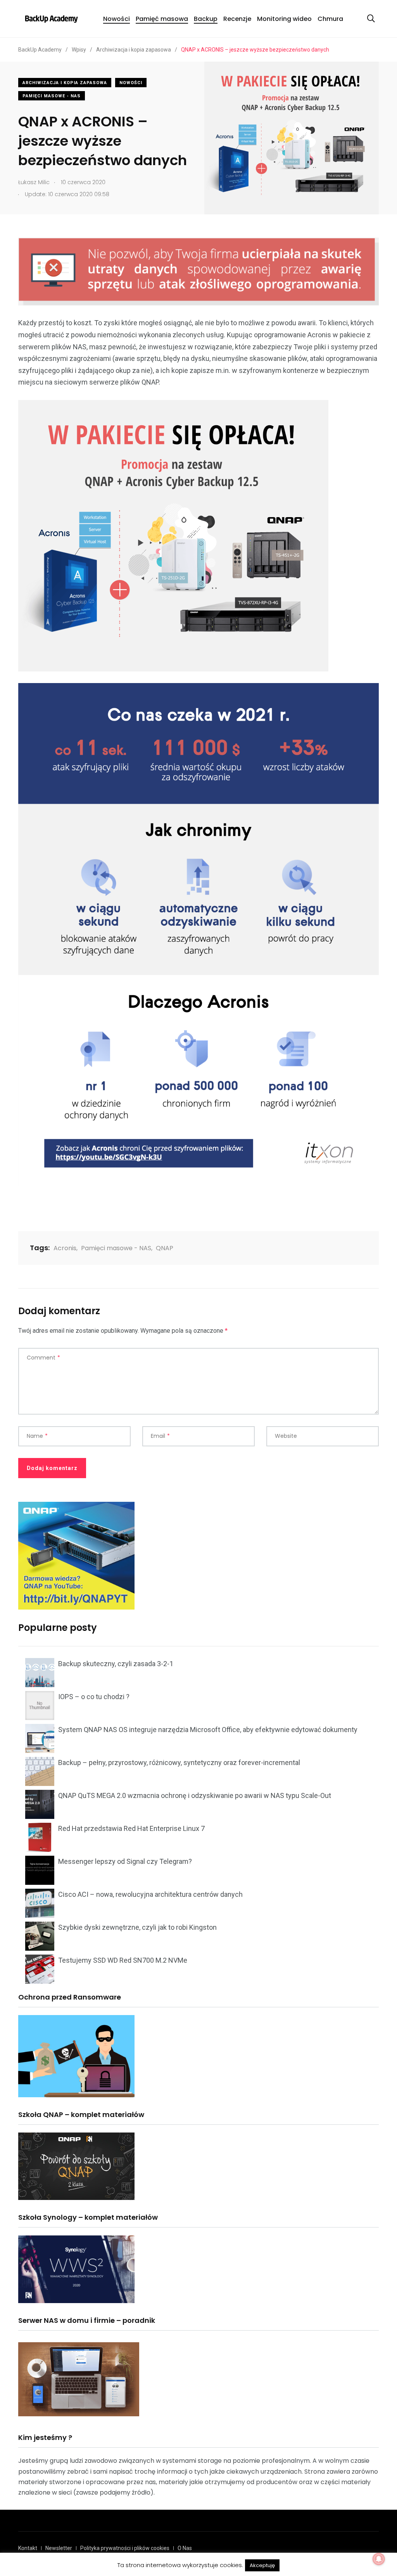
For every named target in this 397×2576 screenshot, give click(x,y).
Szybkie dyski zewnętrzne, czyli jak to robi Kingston (137, 1927)
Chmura (330, 19)
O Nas (185, 2548)
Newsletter (59, 2548)
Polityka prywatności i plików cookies (125, 2548)
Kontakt (28, 2548)
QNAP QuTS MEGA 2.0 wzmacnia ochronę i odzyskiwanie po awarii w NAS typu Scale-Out (195, 1795)
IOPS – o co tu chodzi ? (94, 1697)
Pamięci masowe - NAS (52, 96)
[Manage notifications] (379, 2559)
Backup (206, 19)
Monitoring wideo (284, 19)
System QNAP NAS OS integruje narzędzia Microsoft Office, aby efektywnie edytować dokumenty (208, 1730)
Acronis (65, 1248)
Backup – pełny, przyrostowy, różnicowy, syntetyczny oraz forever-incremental (179, 1762)
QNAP (165, 1248)
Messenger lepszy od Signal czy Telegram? (125, 1861)
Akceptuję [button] (262, 2565)
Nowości (117, 19)
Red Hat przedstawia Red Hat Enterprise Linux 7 (131, 1828)
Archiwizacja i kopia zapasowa (65, 83)
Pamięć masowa (162, 19)
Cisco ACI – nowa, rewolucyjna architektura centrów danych (150, 1894)
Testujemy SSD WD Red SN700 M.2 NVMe (123, 1960)
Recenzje (237, 19)
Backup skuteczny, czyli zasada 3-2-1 (116, 1664)
